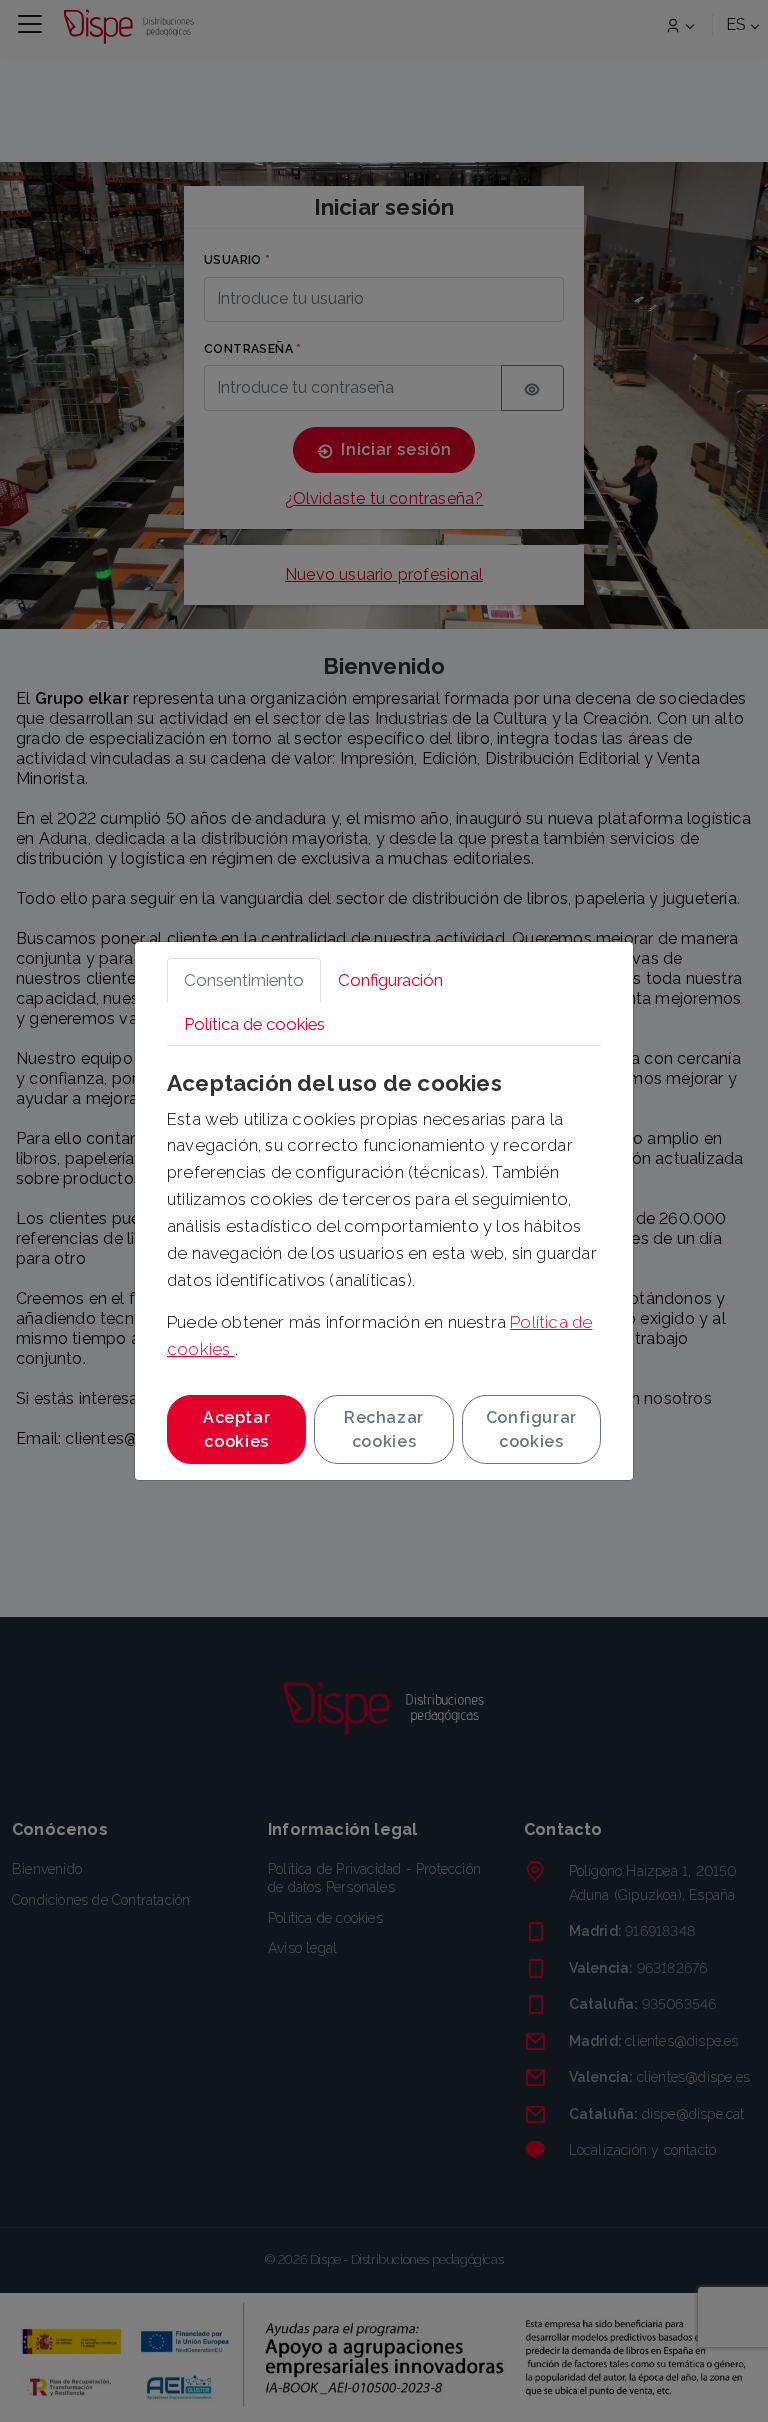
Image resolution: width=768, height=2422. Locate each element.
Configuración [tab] (390, 980)
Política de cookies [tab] (254, 1024)
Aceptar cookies (236, 1429)
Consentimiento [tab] (244, 980)
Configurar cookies (531, 1429)
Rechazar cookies (384, 1429)
